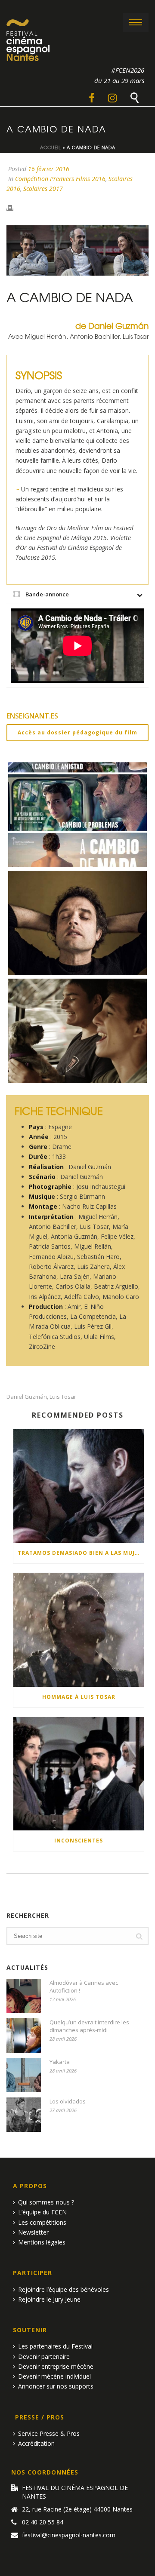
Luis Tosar (63, 1397)
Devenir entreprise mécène (56, 2366)
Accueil (51, 147)
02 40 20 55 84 (43, 2522)
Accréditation (36, 2443)
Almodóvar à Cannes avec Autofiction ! (84, 1986)
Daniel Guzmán (27, 1397)
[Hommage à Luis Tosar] (79, 1630)
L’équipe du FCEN (42, 2212)
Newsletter (33, 2232)
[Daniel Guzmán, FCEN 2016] (77, 923)
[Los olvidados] (24, 2115)
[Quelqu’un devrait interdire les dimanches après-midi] (24, 2036)
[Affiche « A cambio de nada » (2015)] (77, 815)
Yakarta (60, 2062)
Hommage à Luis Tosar (79, 1697)
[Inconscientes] (79, 1774)
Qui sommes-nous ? (46, 2202)
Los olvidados (68, 2101)
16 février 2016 (49, 169)
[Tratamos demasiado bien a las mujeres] (79, 1486)
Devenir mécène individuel (54, 2376)
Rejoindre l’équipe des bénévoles (64, 2289)
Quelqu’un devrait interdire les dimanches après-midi (89, 2026)
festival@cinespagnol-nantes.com (69, 2535)
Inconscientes (79, 1841)
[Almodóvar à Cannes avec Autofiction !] (24, 1996)
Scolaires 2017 (43, 189)
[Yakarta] (24, 2075)
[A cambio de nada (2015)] (77, 1031)
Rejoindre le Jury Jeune (49, 2299)
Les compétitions (42, 2222)
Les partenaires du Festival (55, 2346)
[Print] (14, 207)
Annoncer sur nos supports (56, 2386)
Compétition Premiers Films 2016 (60, 179)
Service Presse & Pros (49, 2433)
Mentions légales (42, 2242)
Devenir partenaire (44, 2356)
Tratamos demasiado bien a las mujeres (81, 1553)
